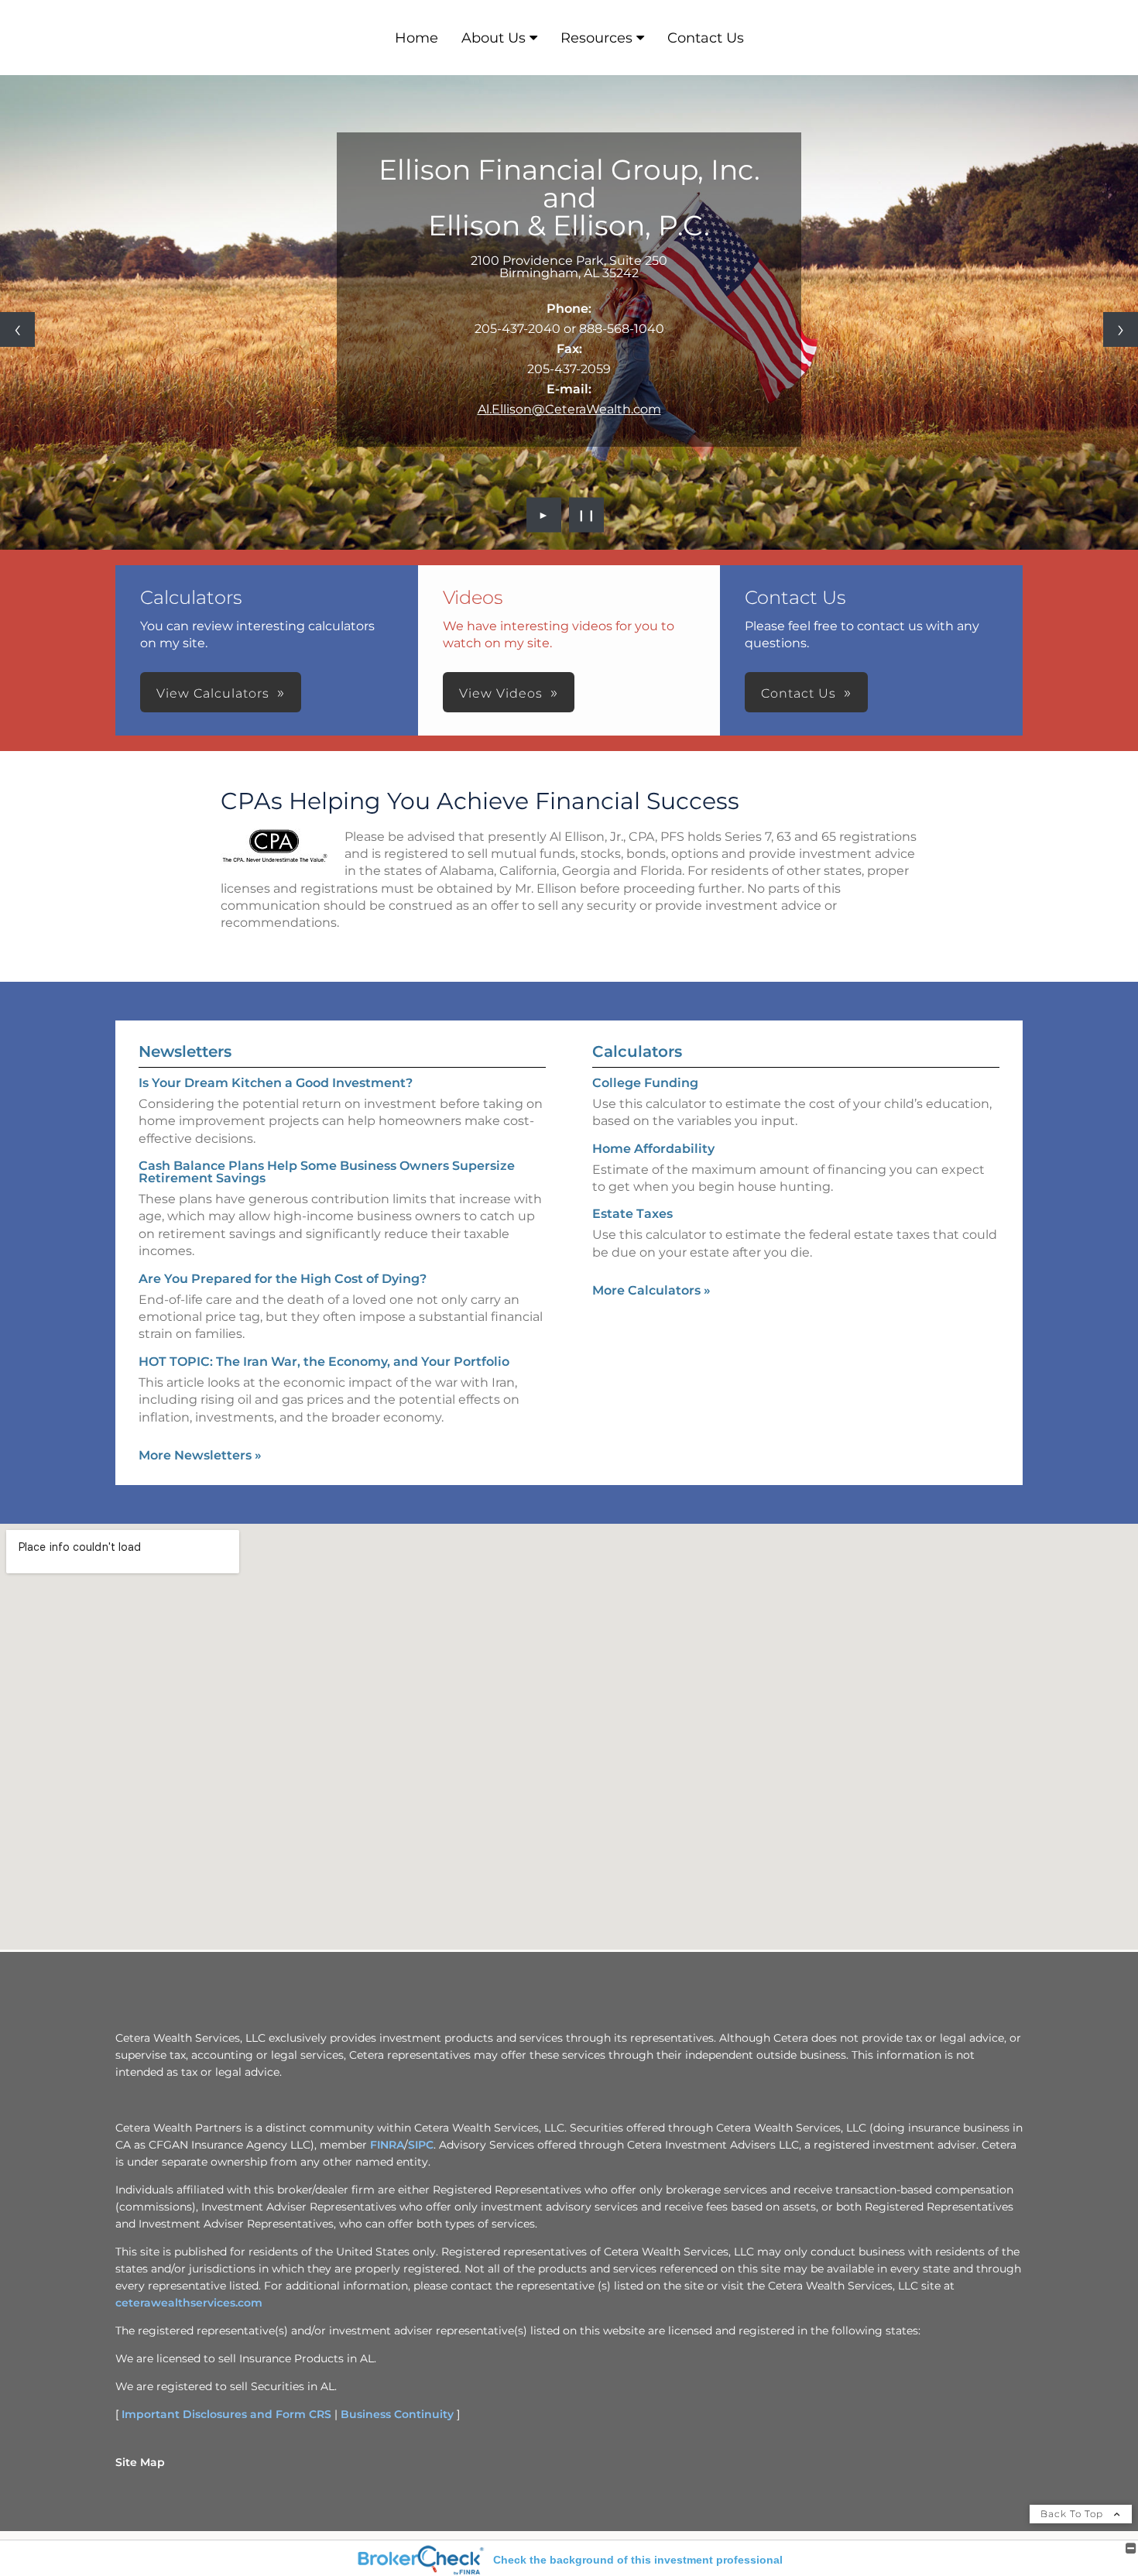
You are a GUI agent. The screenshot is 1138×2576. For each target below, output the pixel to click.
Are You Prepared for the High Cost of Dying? (283, 1279)
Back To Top (1073, 2514)
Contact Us (706, 38)
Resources (596, 38)
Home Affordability (653, 1149)
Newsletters (185, 1051)
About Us (494, 38)
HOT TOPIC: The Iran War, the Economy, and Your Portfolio (324, 1362)
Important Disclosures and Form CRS (226, 2414)
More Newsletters (200, 1455)
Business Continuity (397, 2414)
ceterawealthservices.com (189, 2303)
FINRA (387, 2145)
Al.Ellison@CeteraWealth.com (569, 409)
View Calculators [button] (213, 693)
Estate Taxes (632, 1214)
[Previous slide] (17, 329)
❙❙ (587, 515)
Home (416, 38)
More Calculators (651, 1290)
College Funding (645, 1083)
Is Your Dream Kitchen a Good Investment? (276, 1083)
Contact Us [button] (799, 693)
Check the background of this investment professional (638, 2560)
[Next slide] (1121, 329)
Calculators (637, 1051)
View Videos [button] (501, 693)
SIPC (421, 2145)
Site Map (140, 2462)
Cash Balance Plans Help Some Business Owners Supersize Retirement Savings (327, 1172)
